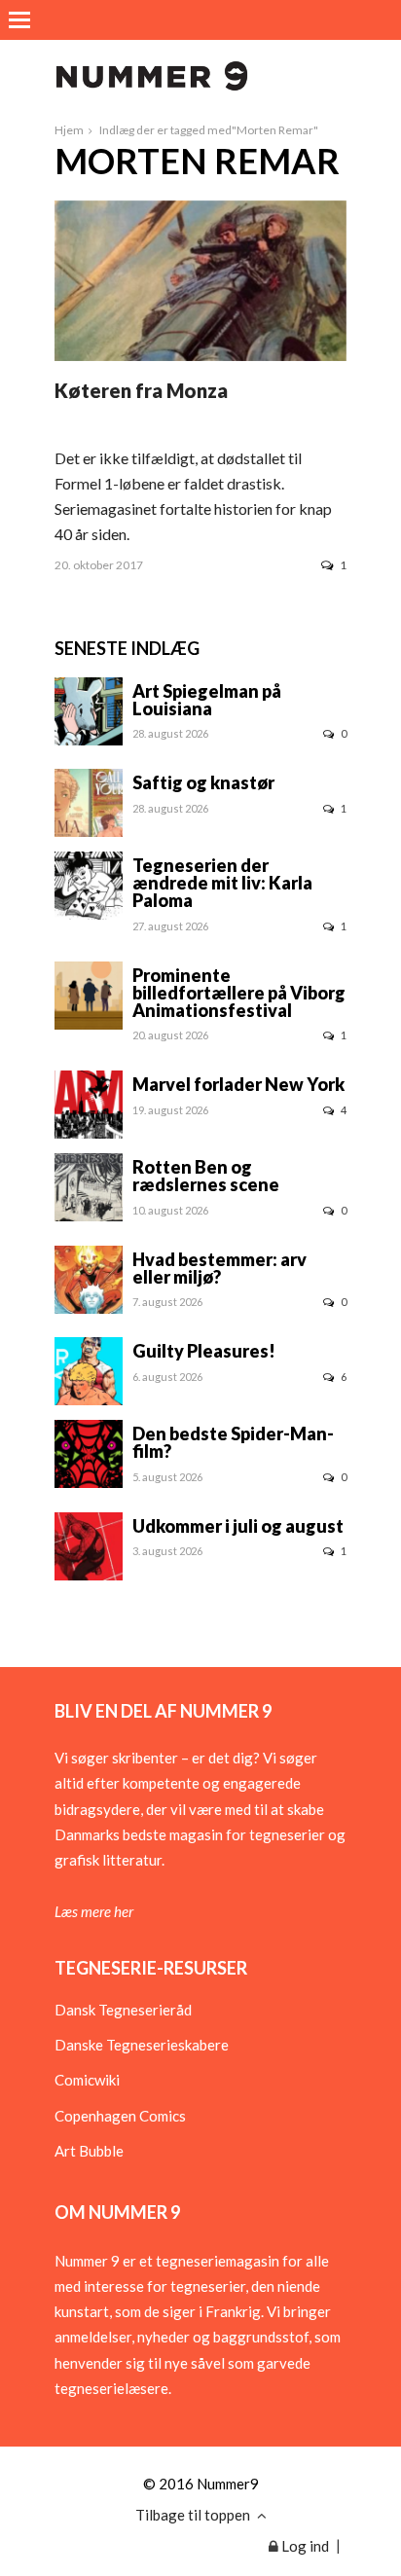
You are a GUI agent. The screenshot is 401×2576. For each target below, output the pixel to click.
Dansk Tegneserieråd (123, 2010)
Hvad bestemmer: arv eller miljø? (219, 1268)
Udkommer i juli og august (238, 1526)
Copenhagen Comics (120, 2116)
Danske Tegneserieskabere (142, 2045)
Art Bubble (89, 2151)
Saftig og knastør (203, 782)
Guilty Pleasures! (204, 1351)
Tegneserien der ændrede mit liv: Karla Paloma (222, 883)
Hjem (69, 130)
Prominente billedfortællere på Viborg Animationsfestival (239, 993)
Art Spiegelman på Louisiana (207, 700)
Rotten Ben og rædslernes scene (206, 1176)
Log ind (304, 2546)
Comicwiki (87, 2080)
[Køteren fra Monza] (200, 355)
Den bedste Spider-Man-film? (233, 1442)
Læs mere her (94, 1911)
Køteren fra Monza (141, 390)
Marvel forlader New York (238, 1084)
